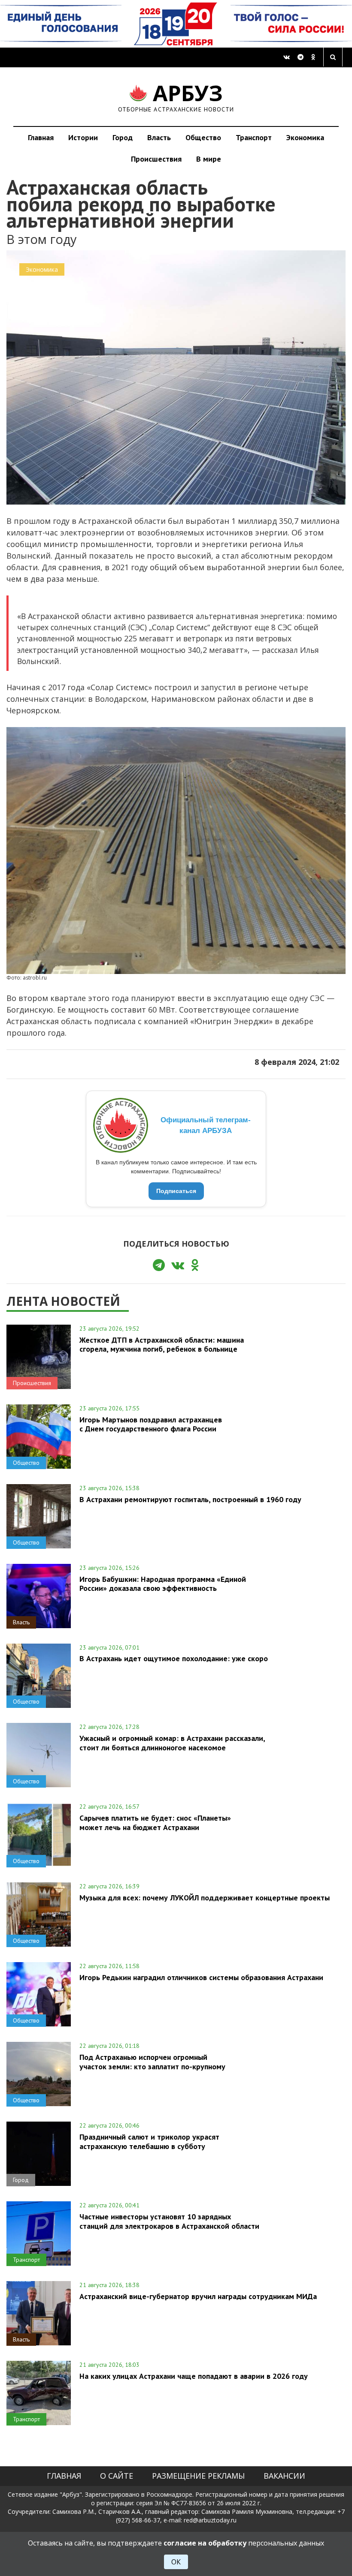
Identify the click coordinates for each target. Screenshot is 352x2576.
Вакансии (284, 2476)
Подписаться (176, 1191)
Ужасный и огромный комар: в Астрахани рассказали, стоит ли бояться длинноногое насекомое (172, 1743)
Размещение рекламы (198, 2476)
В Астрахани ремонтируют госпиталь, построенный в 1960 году (190, 1499)
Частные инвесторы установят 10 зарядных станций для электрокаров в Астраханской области (169, 2221)
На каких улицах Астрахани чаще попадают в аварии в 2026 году (194, 2376)
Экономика (305, 137)
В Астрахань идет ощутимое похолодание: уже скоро (174, 1658)
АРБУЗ (176, 97)
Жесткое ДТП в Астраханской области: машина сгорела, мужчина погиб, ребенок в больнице (162, 1344)
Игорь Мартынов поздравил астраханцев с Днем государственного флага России (151, 1424)
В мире (209, 159)
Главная (41, 137)
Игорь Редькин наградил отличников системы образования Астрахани (201, 1977)
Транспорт (254, 137)
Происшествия (156, 159)
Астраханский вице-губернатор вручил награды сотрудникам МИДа (198, 2296)
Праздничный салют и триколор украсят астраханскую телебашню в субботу (149, 2141)
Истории (83, 137)
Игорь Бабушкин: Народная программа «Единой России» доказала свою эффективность (163, 1584)
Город (123, 137)
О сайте (117, 2476)
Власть (159, 137)
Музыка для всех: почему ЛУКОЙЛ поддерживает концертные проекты (205, 1898)
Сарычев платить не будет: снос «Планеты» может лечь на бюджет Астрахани (155, 1822)
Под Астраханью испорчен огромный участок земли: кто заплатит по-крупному (152, 2062)
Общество (203, 137)
